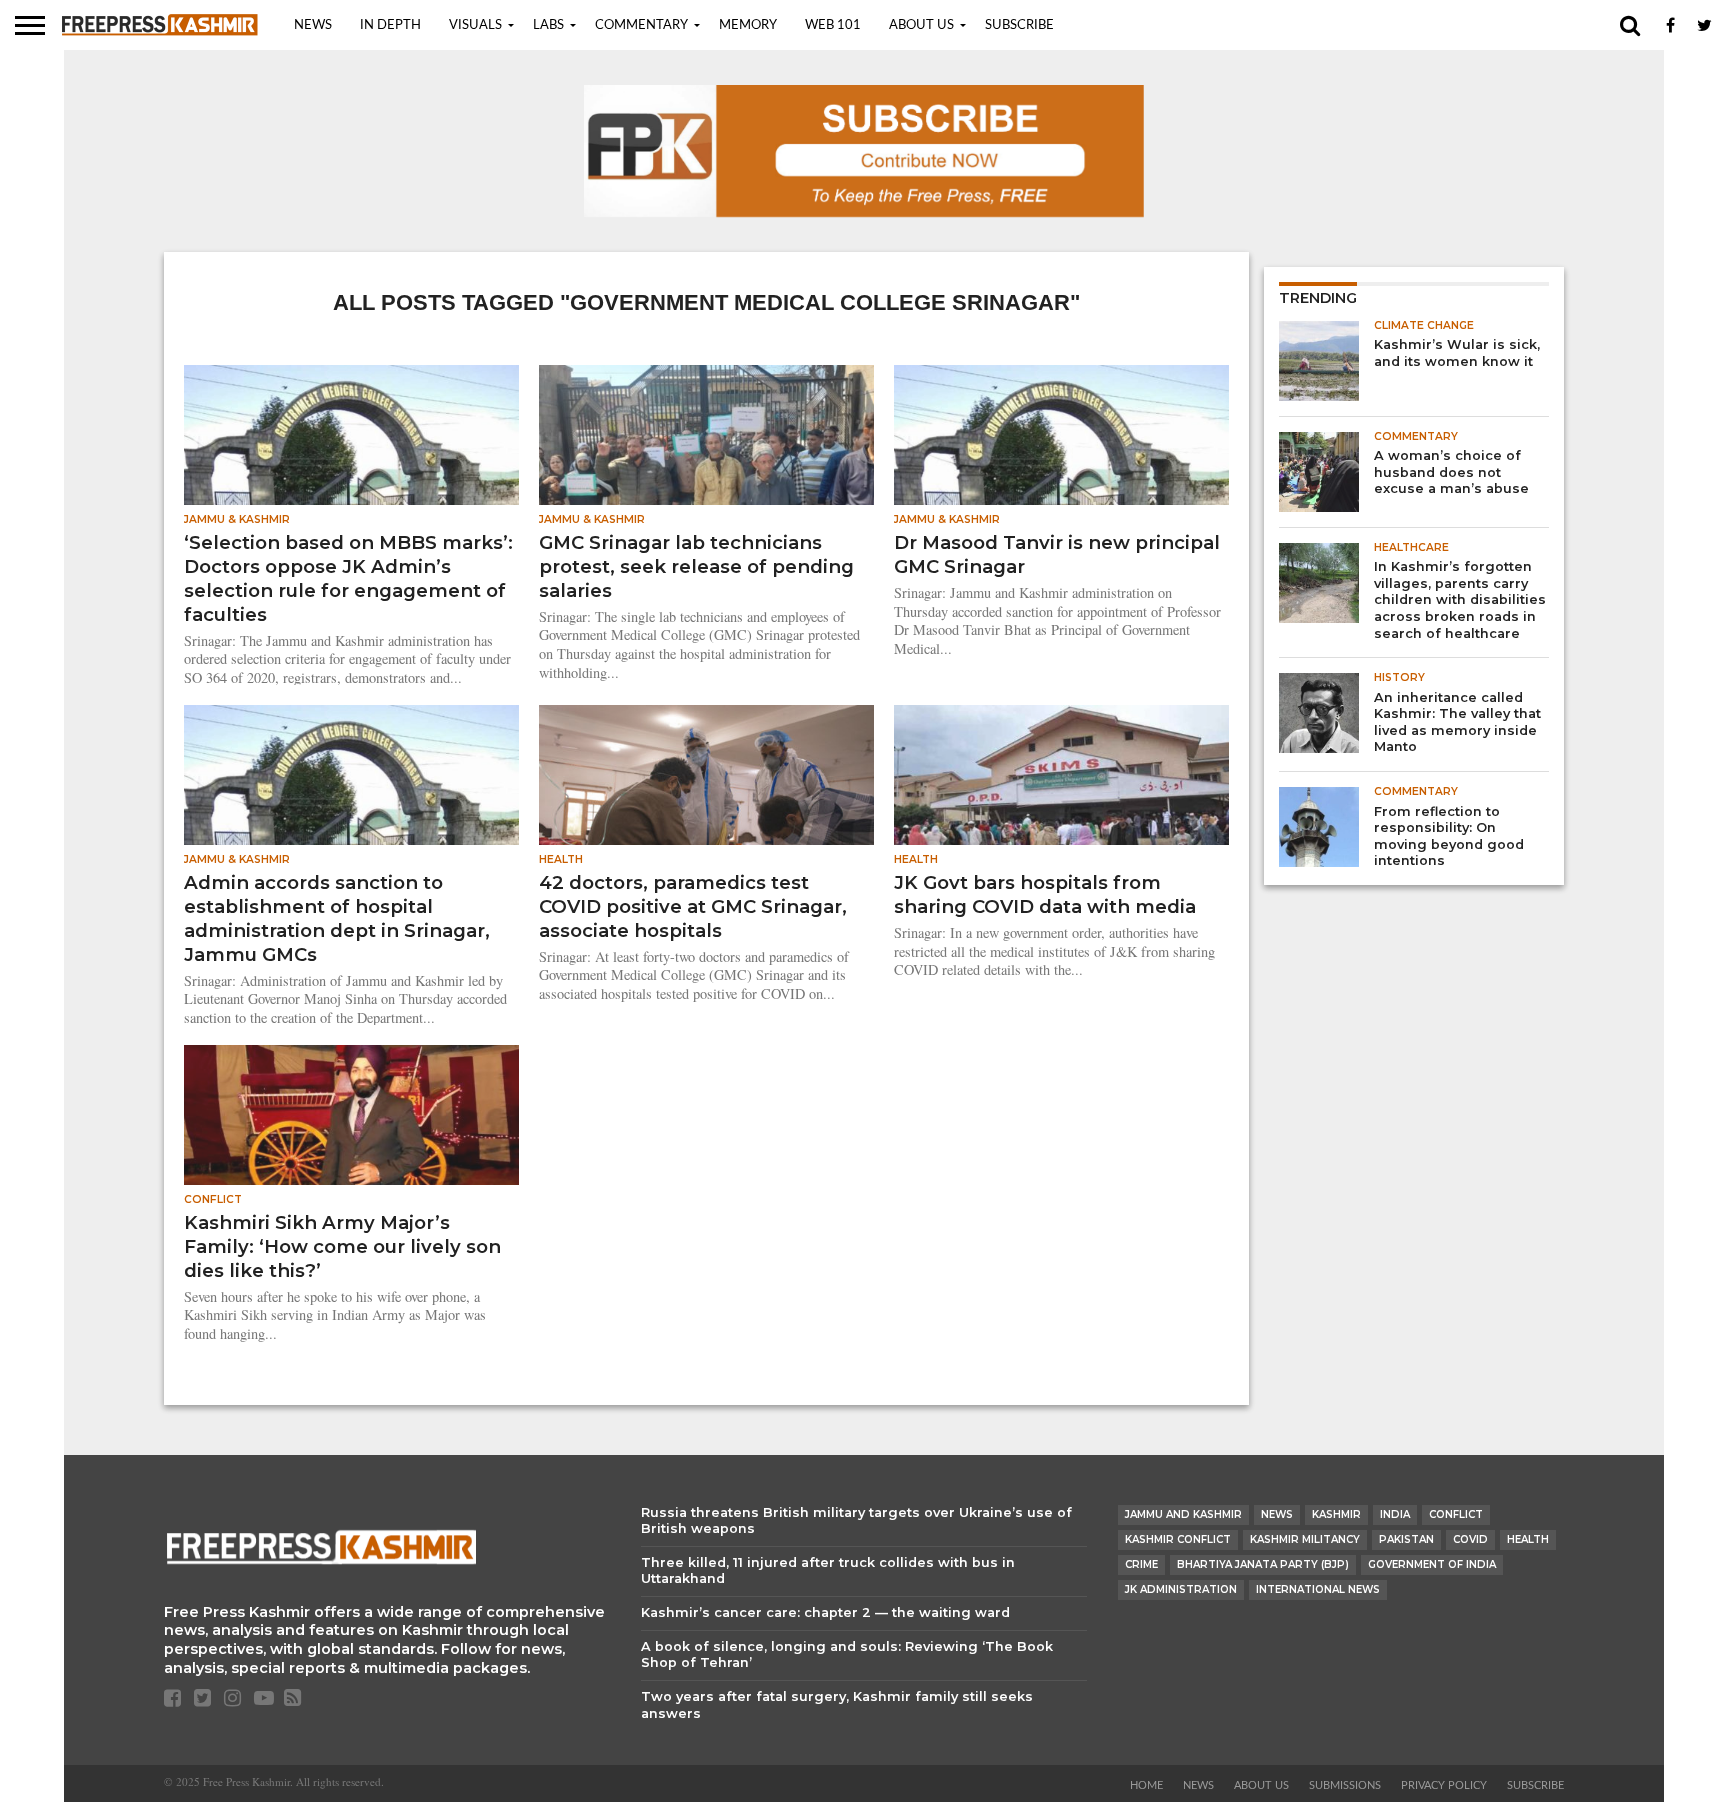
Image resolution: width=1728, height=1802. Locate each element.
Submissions (1345, 1785)
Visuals (475, 25)
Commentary (641, 25)
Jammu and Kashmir (1183, 1514)
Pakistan (1406, 1539)
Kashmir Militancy (1305, 1539)
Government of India (1432, 1564)
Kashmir (1336, 1514)
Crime (1141, 1564)
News (313, 25)
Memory (748, 25)
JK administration (1181, 1589)
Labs (548, 25)
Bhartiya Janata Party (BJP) (1263, 1564)
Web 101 (833, 25)
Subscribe (1019, 25)
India (1395, 1514)
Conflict (1456, 1514)
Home (1146, 1785)
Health (1528, 1539)
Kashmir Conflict (1178, 1539)
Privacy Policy (1444, 1785)
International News (1318, 1589)
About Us (921, 25)
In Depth (390, 25)
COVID (1470, 1539)
